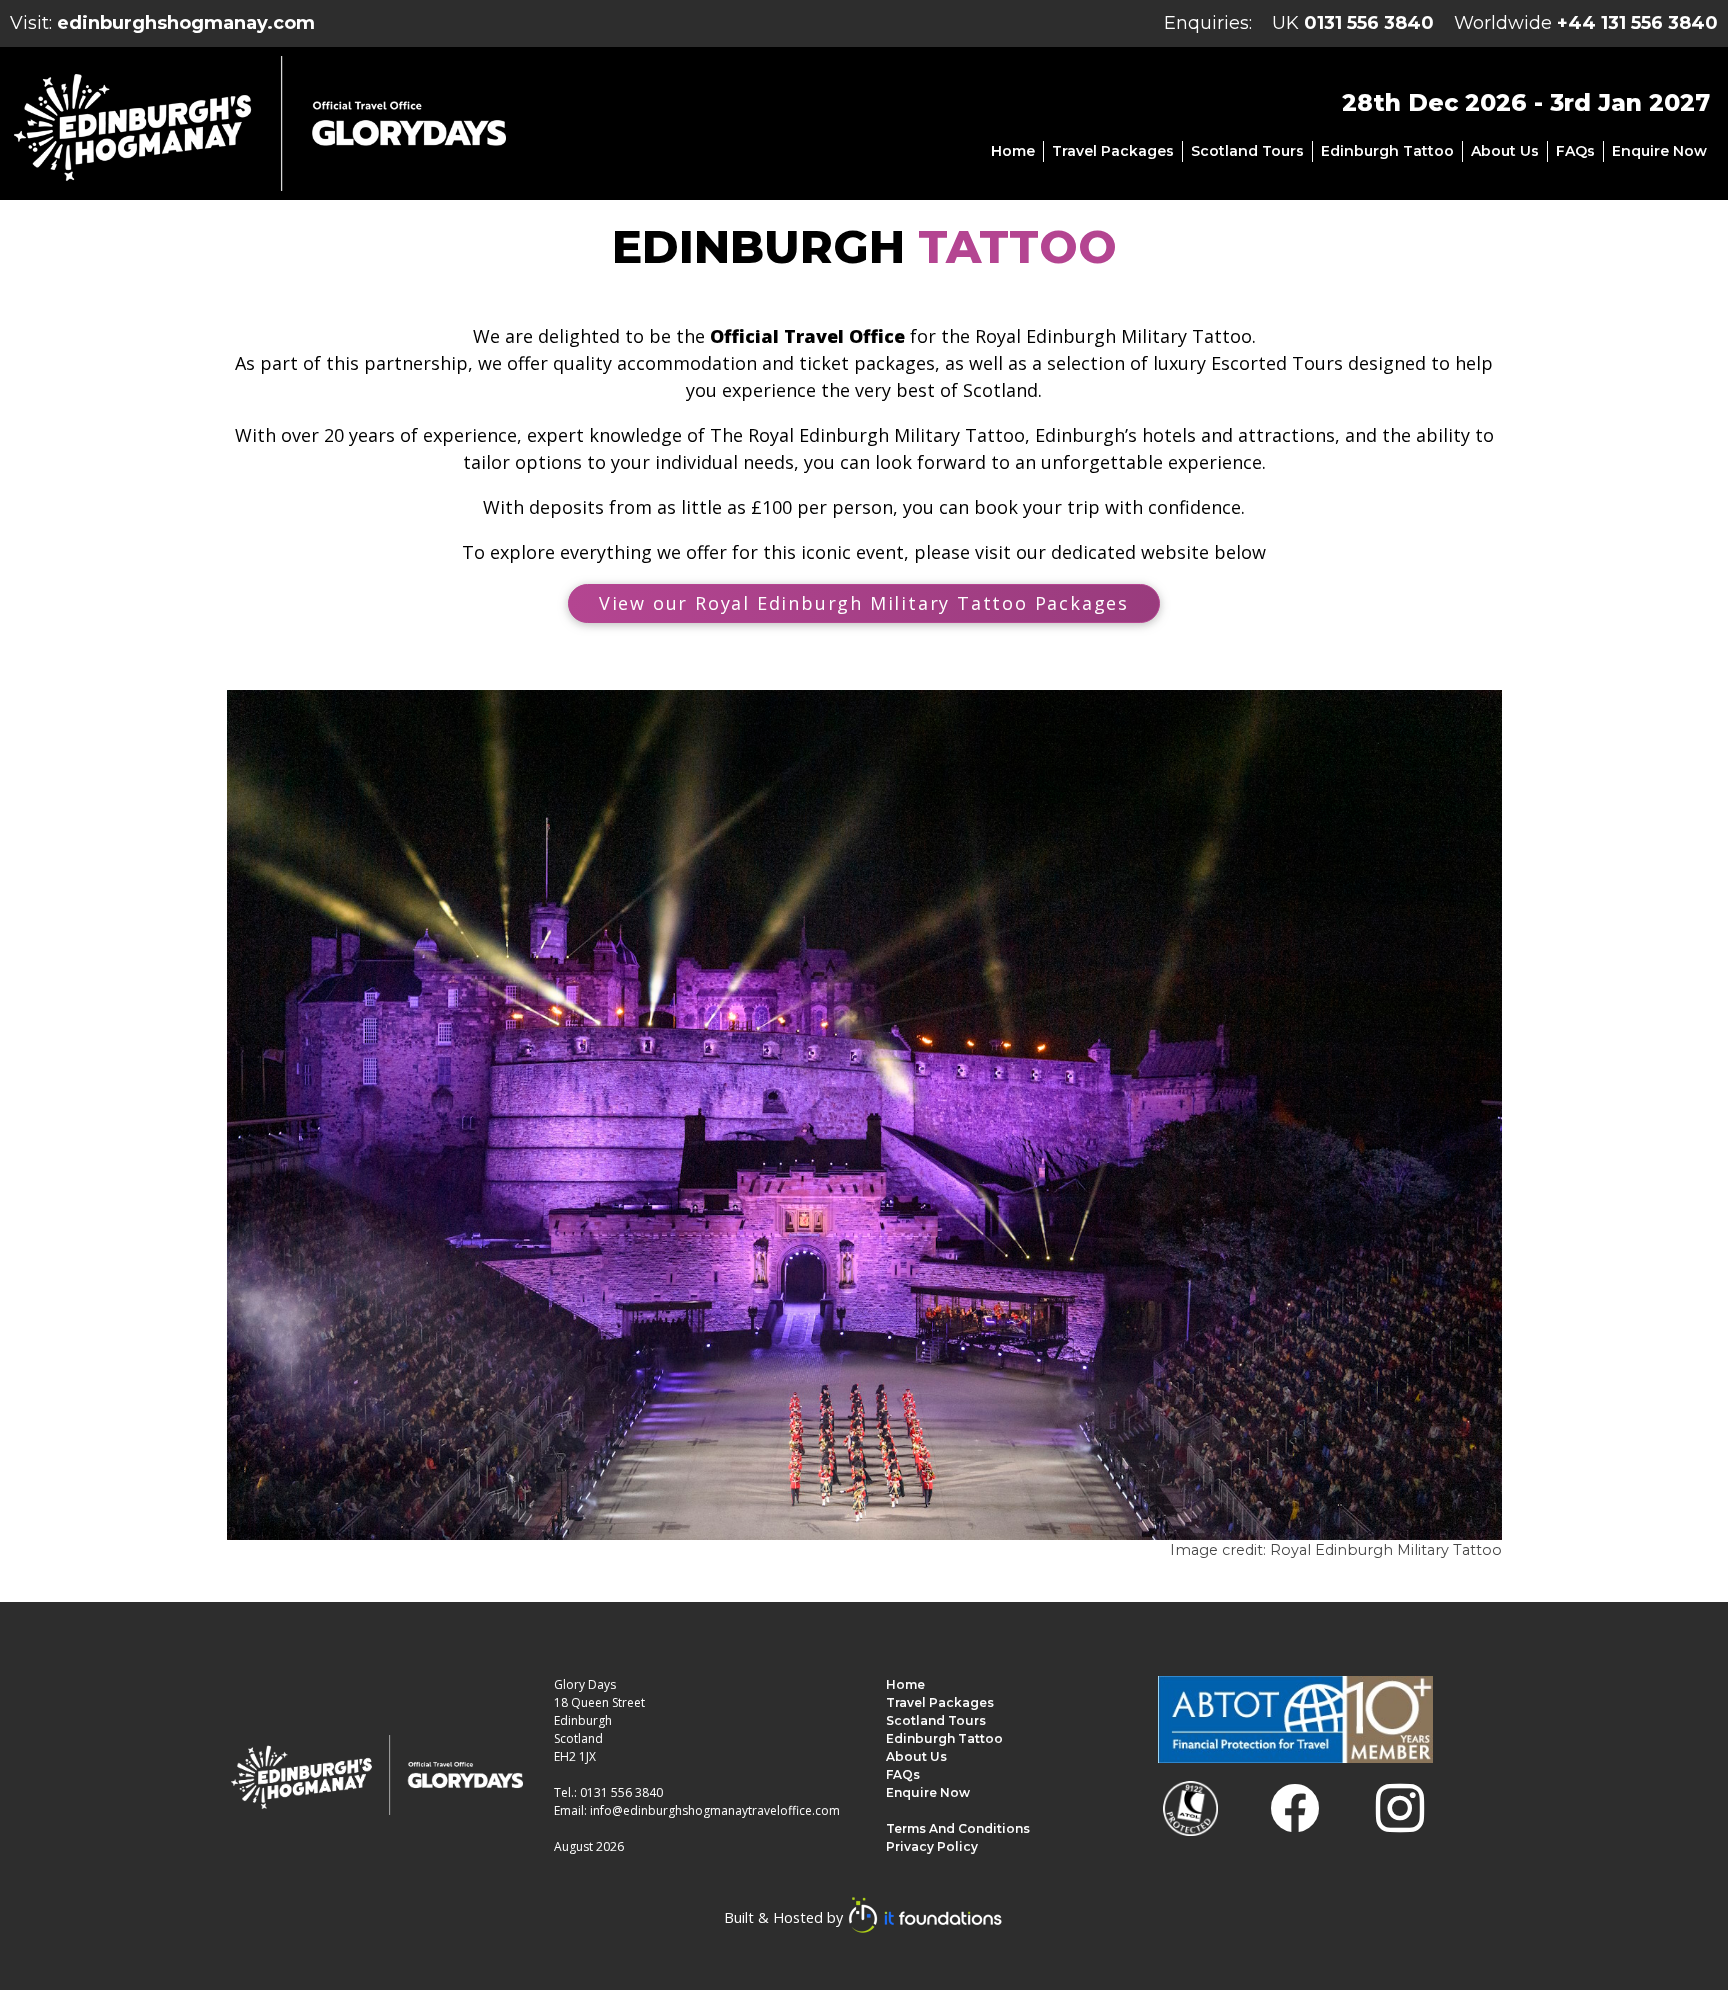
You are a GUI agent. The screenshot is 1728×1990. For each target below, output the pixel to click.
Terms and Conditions (958, 1828)
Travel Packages (1113, 151)
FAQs (1575, 151)
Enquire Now (1659, 151)
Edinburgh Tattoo (1387, 151)
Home (1013, 151)
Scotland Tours (1247, 151)
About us (1505, 151)
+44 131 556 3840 (1637, 23)
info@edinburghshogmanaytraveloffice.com (715, 1810)
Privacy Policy (932, 1846)
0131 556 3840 (1369, 23)
